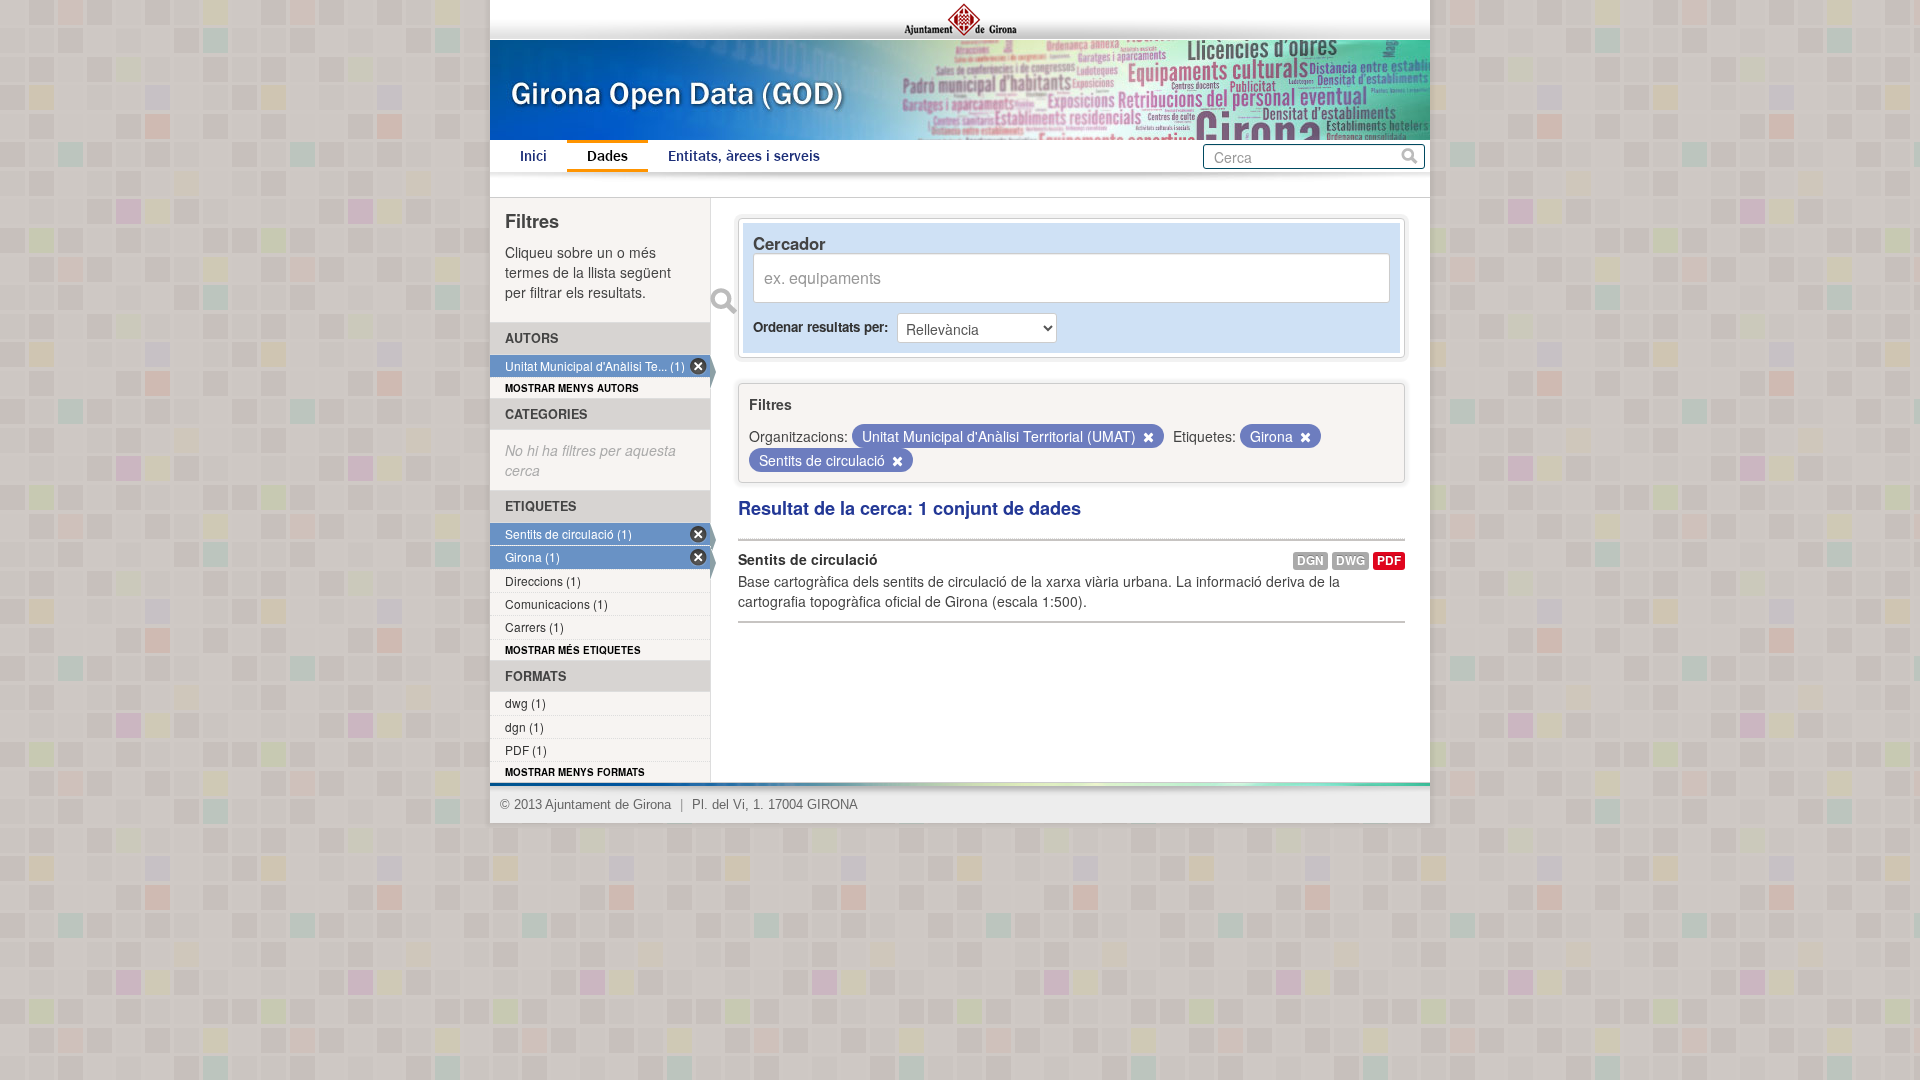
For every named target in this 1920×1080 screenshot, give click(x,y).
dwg (1350, 560)
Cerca (1409, 156)
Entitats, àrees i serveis (744, 156)
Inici (533, 156)
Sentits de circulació (808, 559)
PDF (1389, 560)
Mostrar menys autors (572, 388)
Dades (607, 156)
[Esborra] (1147, 437)
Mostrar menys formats (575, 772)
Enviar (723, 301)
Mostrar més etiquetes (573, 650)
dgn (1310, 560)
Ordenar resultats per (818, 326)
